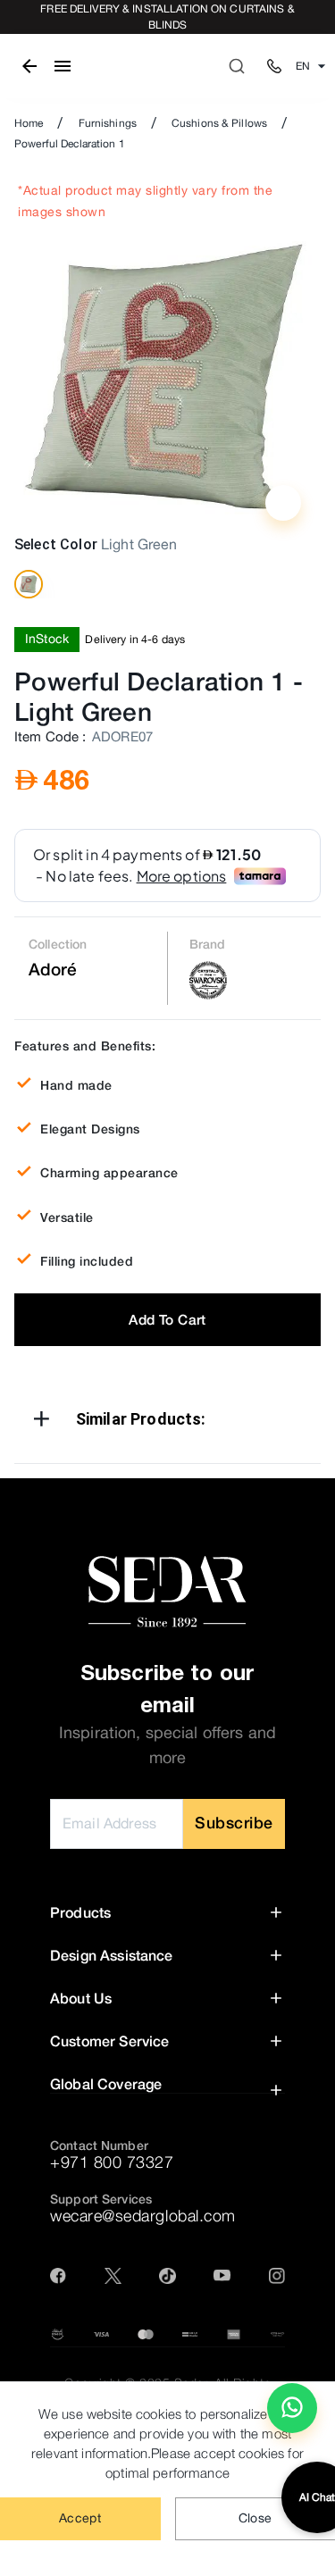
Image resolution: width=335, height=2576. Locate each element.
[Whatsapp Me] (292, 2415)
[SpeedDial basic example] (292, 2408)
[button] (167, 1422)
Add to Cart (167, 1319)
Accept (80, 2518)
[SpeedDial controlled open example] (283, 503)
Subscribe (234, 1823)
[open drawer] (63, 66)
